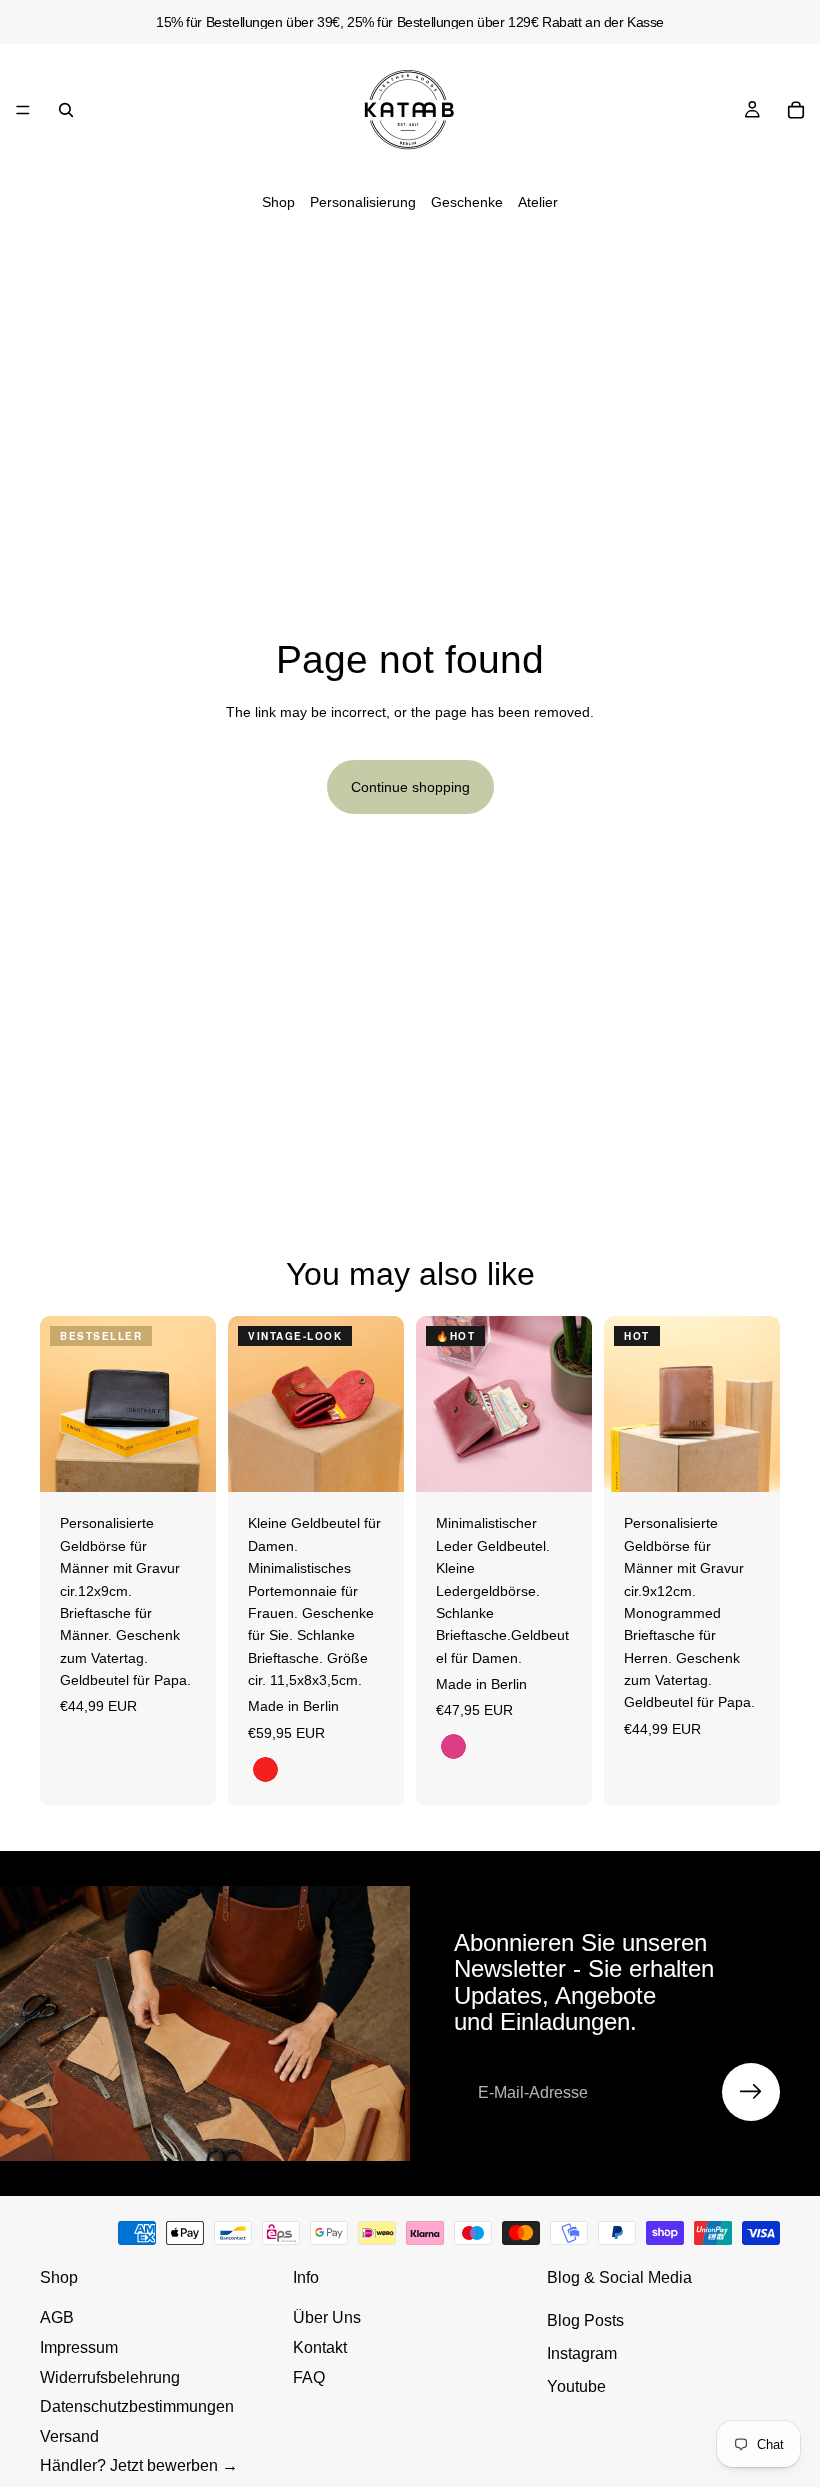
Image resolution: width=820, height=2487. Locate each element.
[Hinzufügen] (185, 1462)
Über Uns (327, 2317)
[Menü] (23, 110)
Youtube (576, 2386)
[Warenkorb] (796, 110)
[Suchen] (66, 110)
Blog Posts (585, 2320)
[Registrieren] (751, 2092)
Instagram (582, 2353)
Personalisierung (363, 202)
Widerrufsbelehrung (110, 2377)
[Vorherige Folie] (62, 1404)
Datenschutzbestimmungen (137, 2406)
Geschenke (467, 202)
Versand (69, 2436)
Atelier (538, 202)
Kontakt (320, 2347)
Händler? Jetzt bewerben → (139, 2465)
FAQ (309, 2377)
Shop (278, 202)
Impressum (79, 2347)
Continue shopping (410, 787)
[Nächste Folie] (194, 1404)
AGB (57, 2317)
